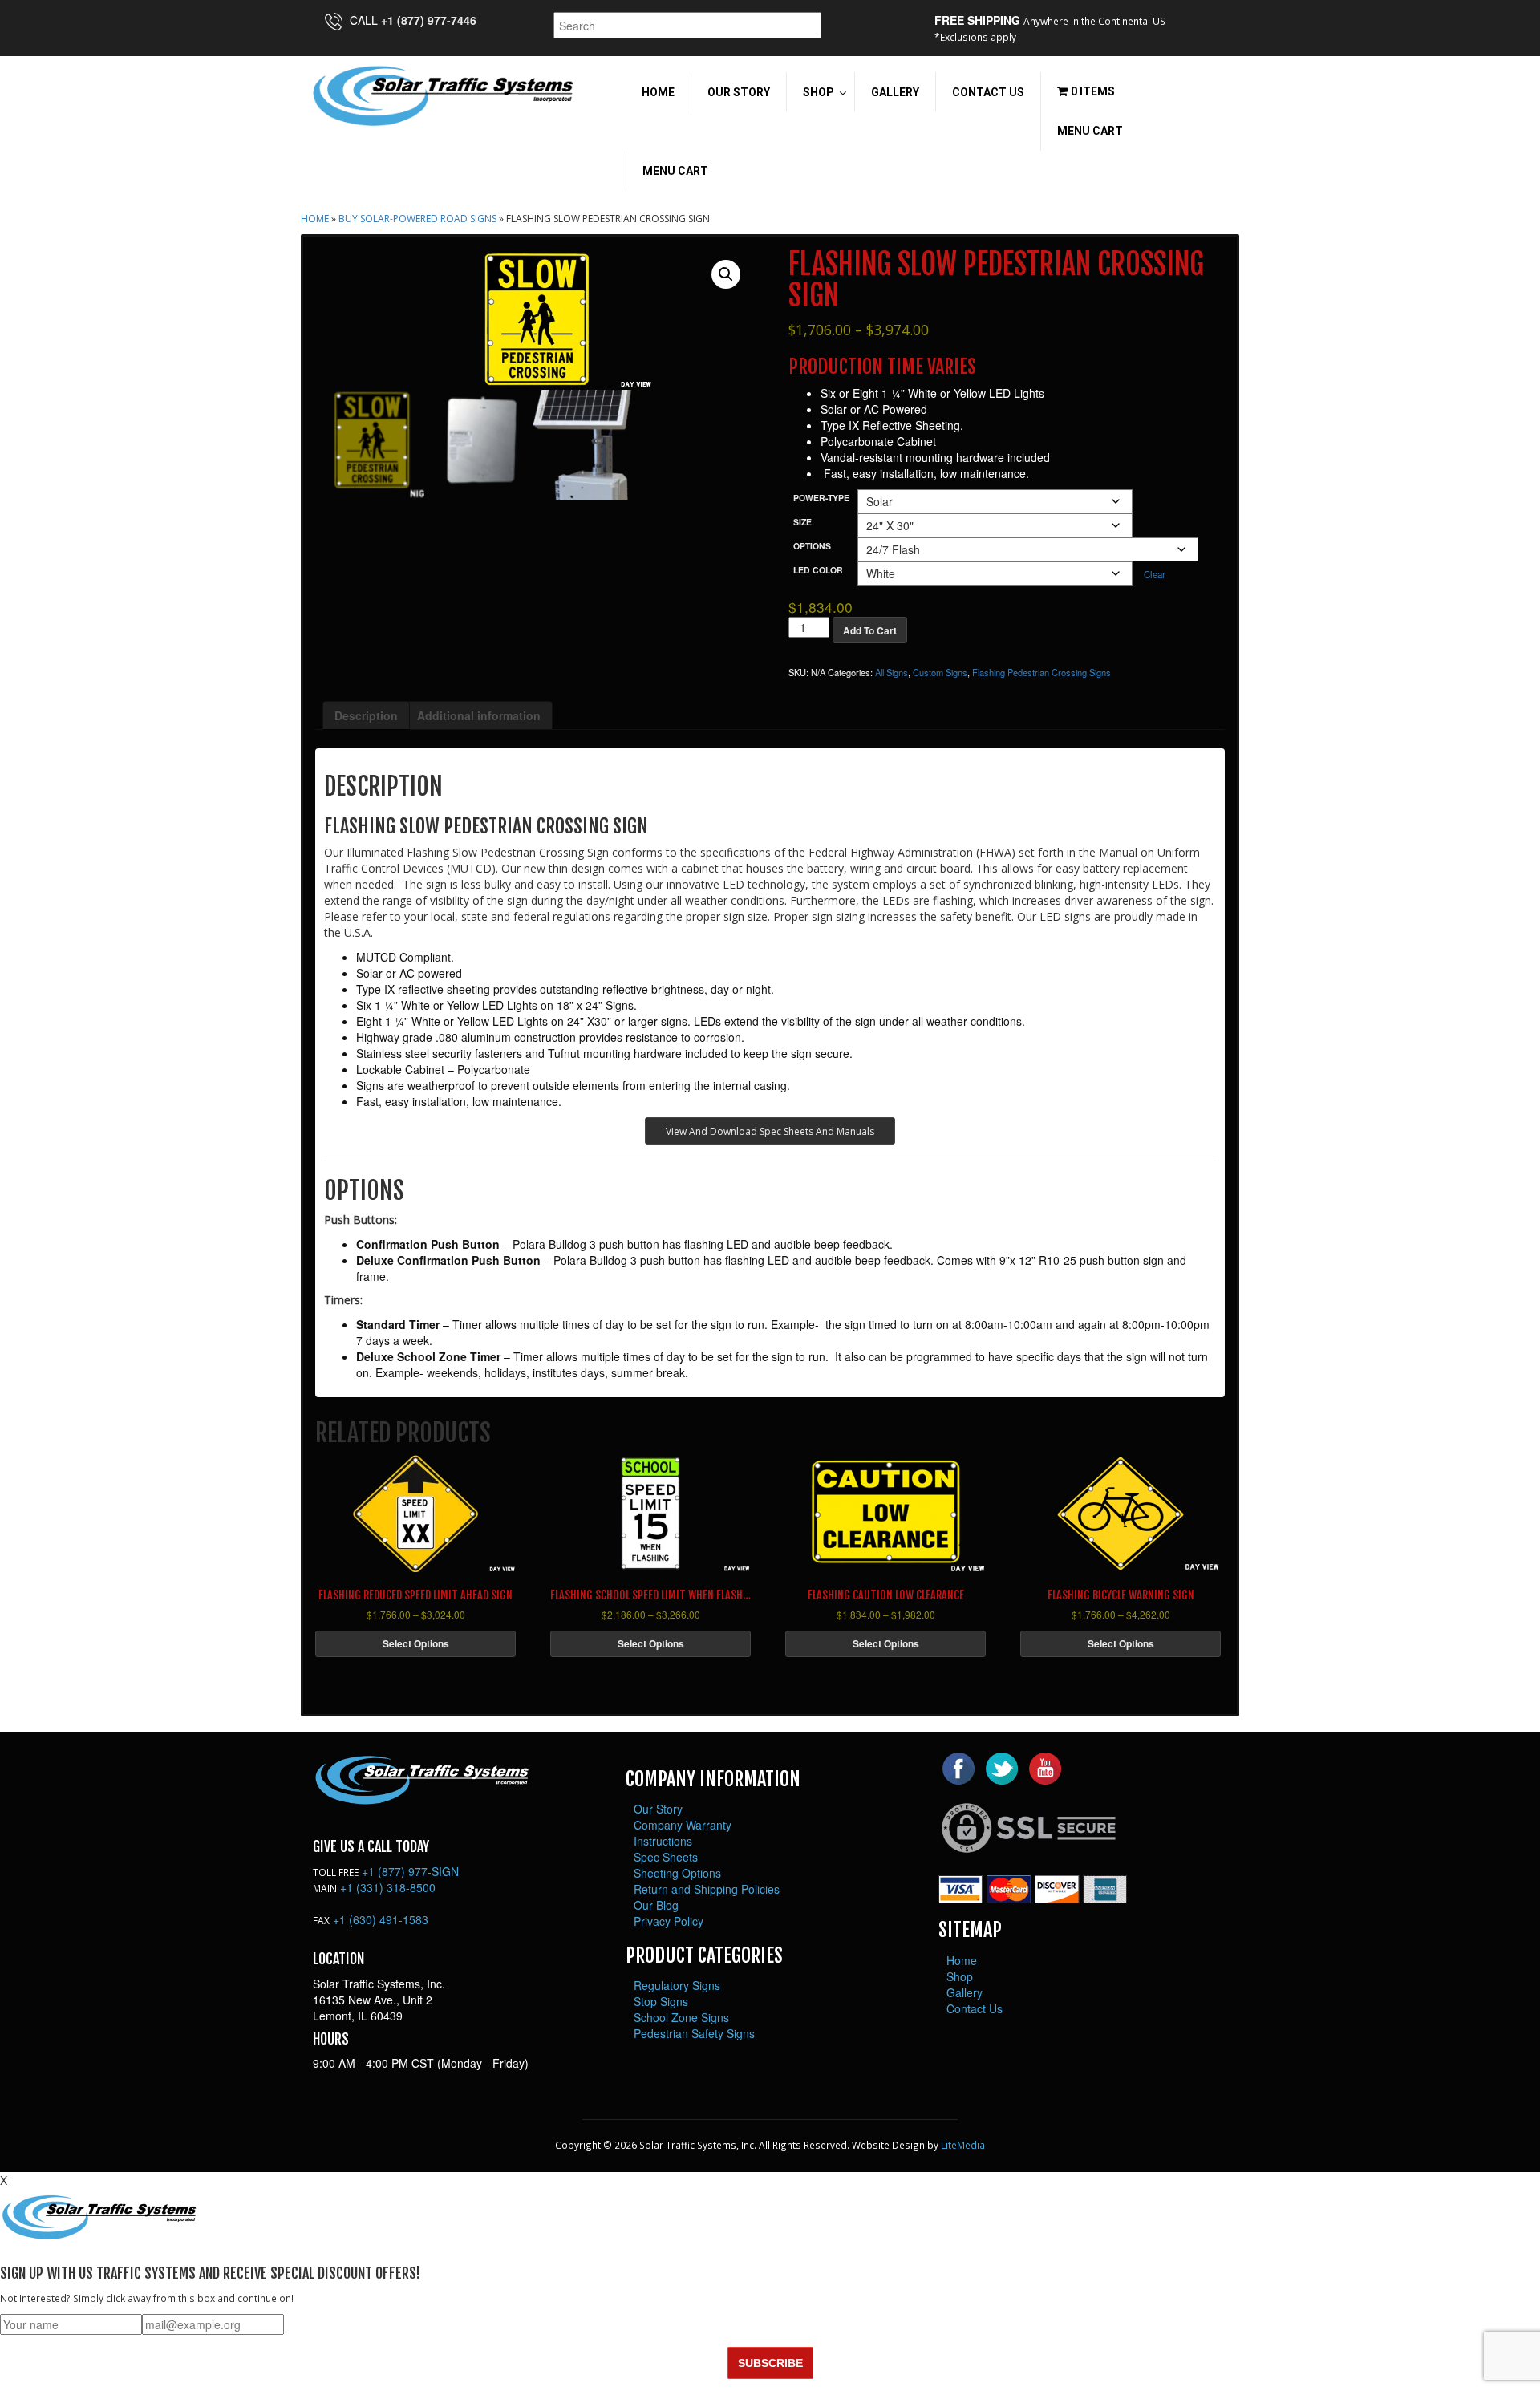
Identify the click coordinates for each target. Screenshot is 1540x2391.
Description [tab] (366, 715)
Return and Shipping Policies (707, 1889)
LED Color (818, 570)
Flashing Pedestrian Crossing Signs (1042, 672)
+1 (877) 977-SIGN (410, 1871)
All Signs (892, 672)
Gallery (965, 1992)
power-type (821, 498)
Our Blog (656, 1905)
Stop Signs (661, 2001)
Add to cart (870, 630)
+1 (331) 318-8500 (388, 1887)
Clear (1155, 574)
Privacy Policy (669, 1921)
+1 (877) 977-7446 (429, 20)
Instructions (663, 1841)
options (812, 546)
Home (315, 219)
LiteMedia (963, 2145)
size (802, 522)
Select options (416, 1643)
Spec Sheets (666, 1857)
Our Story (658, 1809)
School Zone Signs (681, 2017)
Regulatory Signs (677, 1985)
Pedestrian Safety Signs (694, 2033)
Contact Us (975, 2008)
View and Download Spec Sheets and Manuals (770, 1131)
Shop (960, 1976)
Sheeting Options (677, 1873)
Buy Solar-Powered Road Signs (417, 219)
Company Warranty (683, 1825)
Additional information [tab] (479, 715)
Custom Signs (940, 672)
